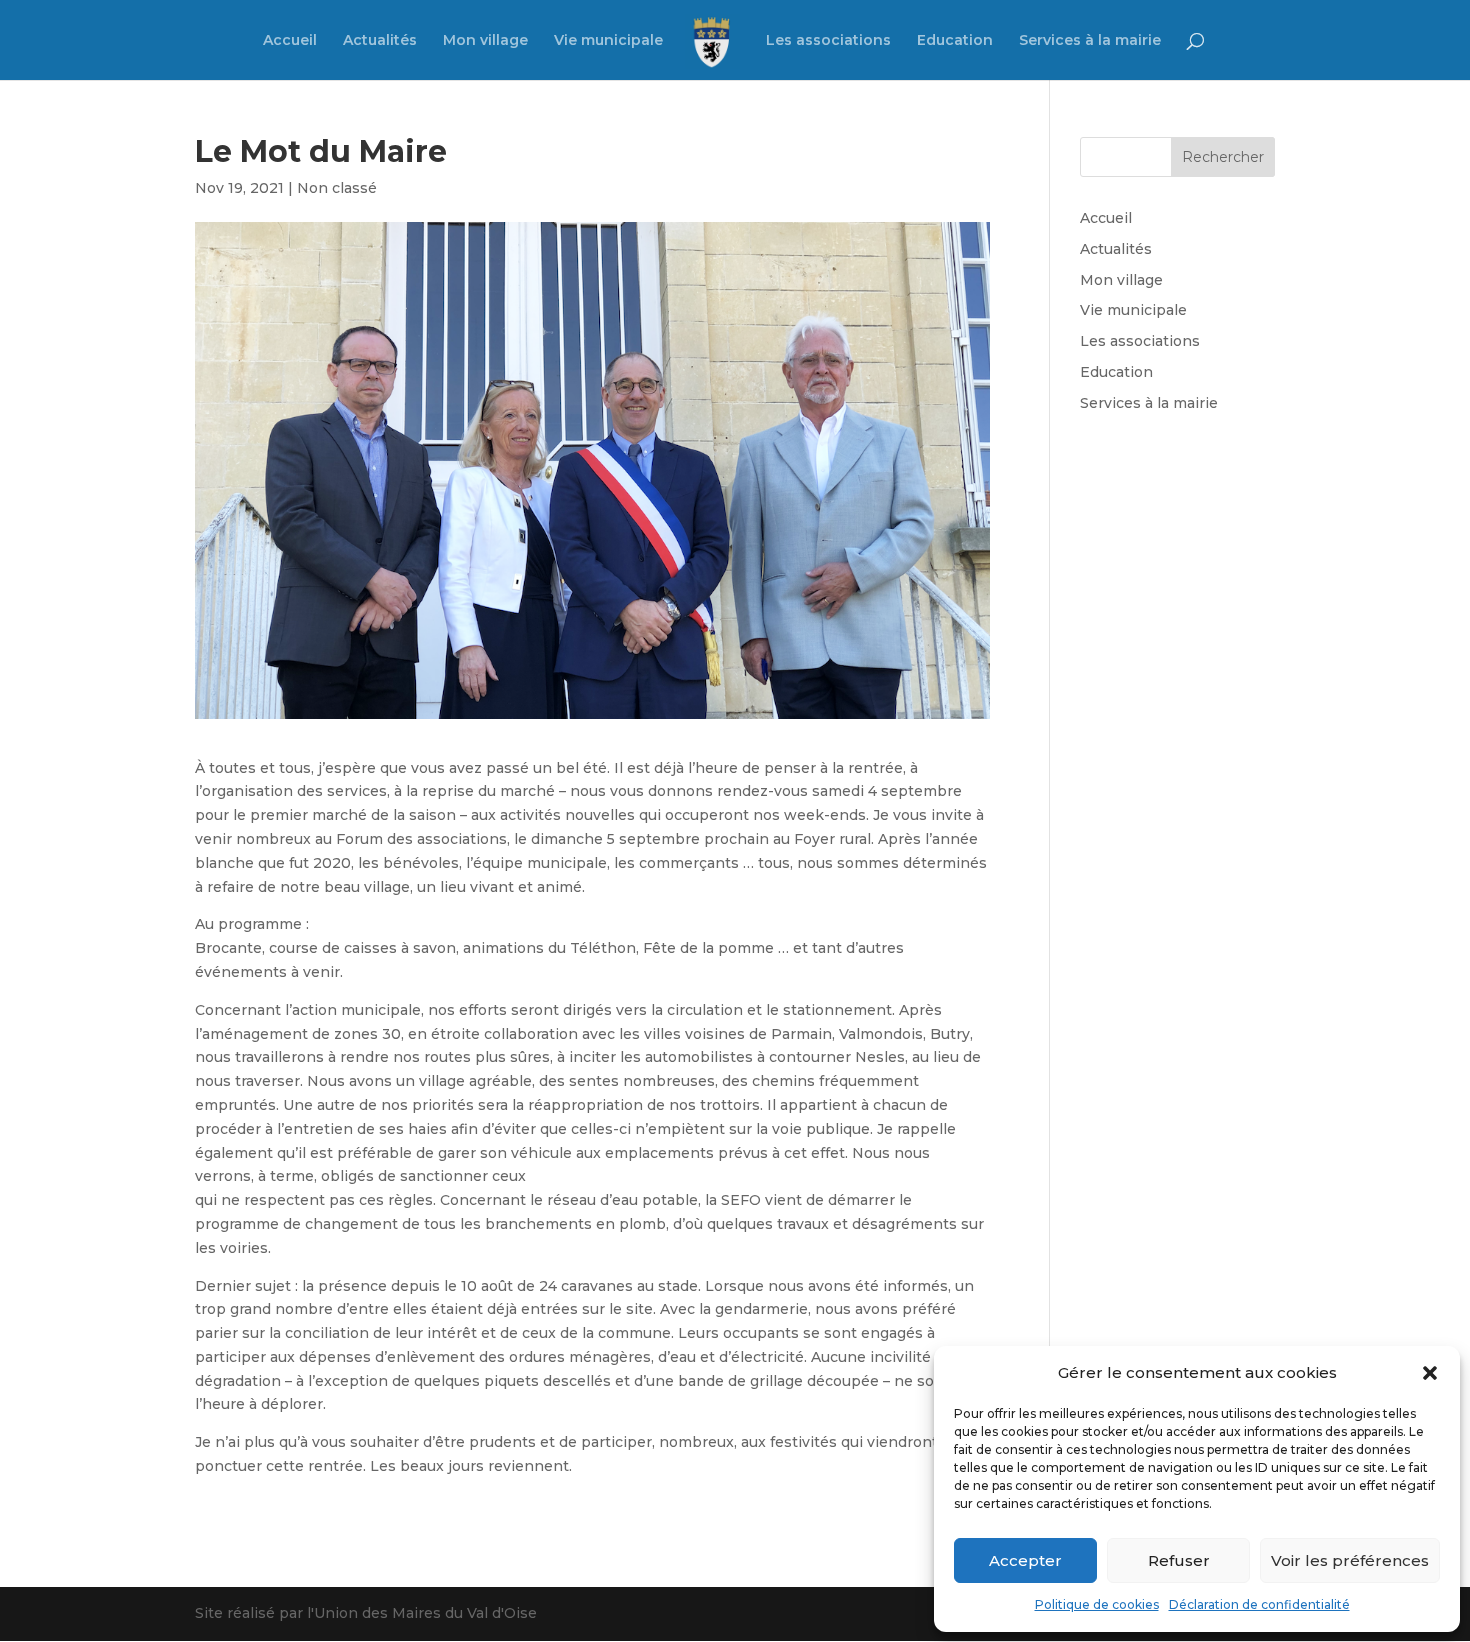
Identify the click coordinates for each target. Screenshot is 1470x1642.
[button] (1430, 1373)
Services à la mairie (1090, 41)
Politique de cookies (1097, 1604)
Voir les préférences (1350, 1560)
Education (955, 41)
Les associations (828, 41)
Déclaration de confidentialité (1259, 1604)
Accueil (290, 41)
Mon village (485, 41)
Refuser (1179, 1560)
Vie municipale (608, 41)
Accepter (1025, 1560)
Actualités (380, 41)
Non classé (337, 188)
